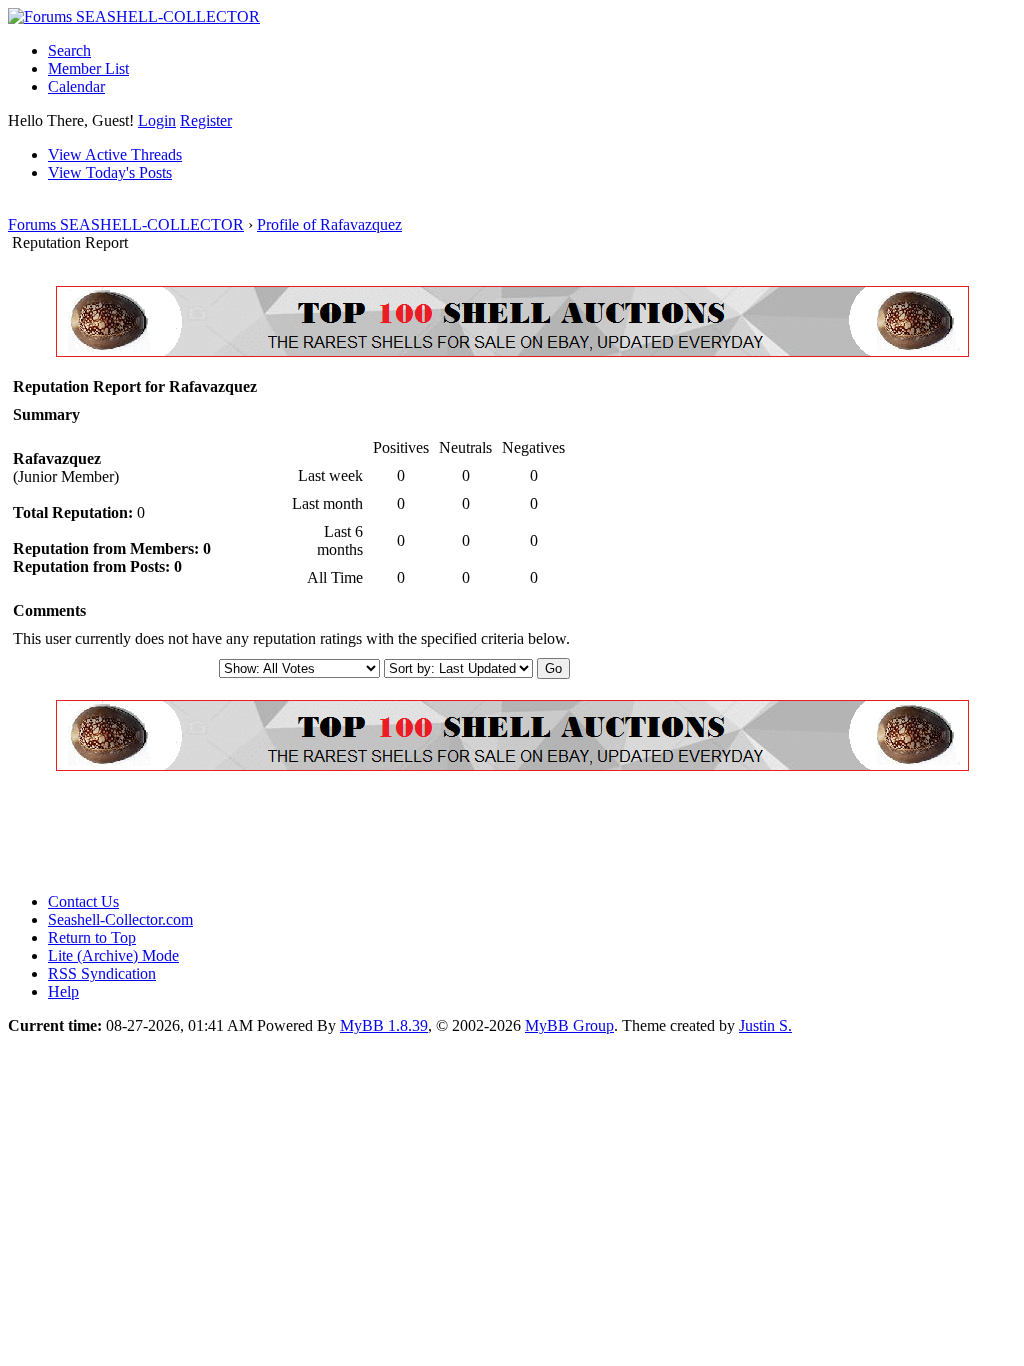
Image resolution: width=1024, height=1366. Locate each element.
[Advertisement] (372, 832)
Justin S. (765, 1025)
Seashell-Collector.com (120, 919)
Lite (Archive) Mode (113, 955)
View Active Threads (115, 154)
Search (69, 50)
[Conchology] (512, 351)
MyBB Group (569, 1025)
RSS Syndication (102, 973)
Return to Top (92, 937)
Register (206, 120)
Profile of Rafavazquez (329, 224)
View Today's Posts (110, 172)
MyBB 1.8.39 (384, 1025)
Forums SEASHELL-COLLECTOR (126, 224)
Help (63, 991)
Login (157, 120)
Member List (88, 68)
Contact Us (83, 901)
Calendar (76, 86)
